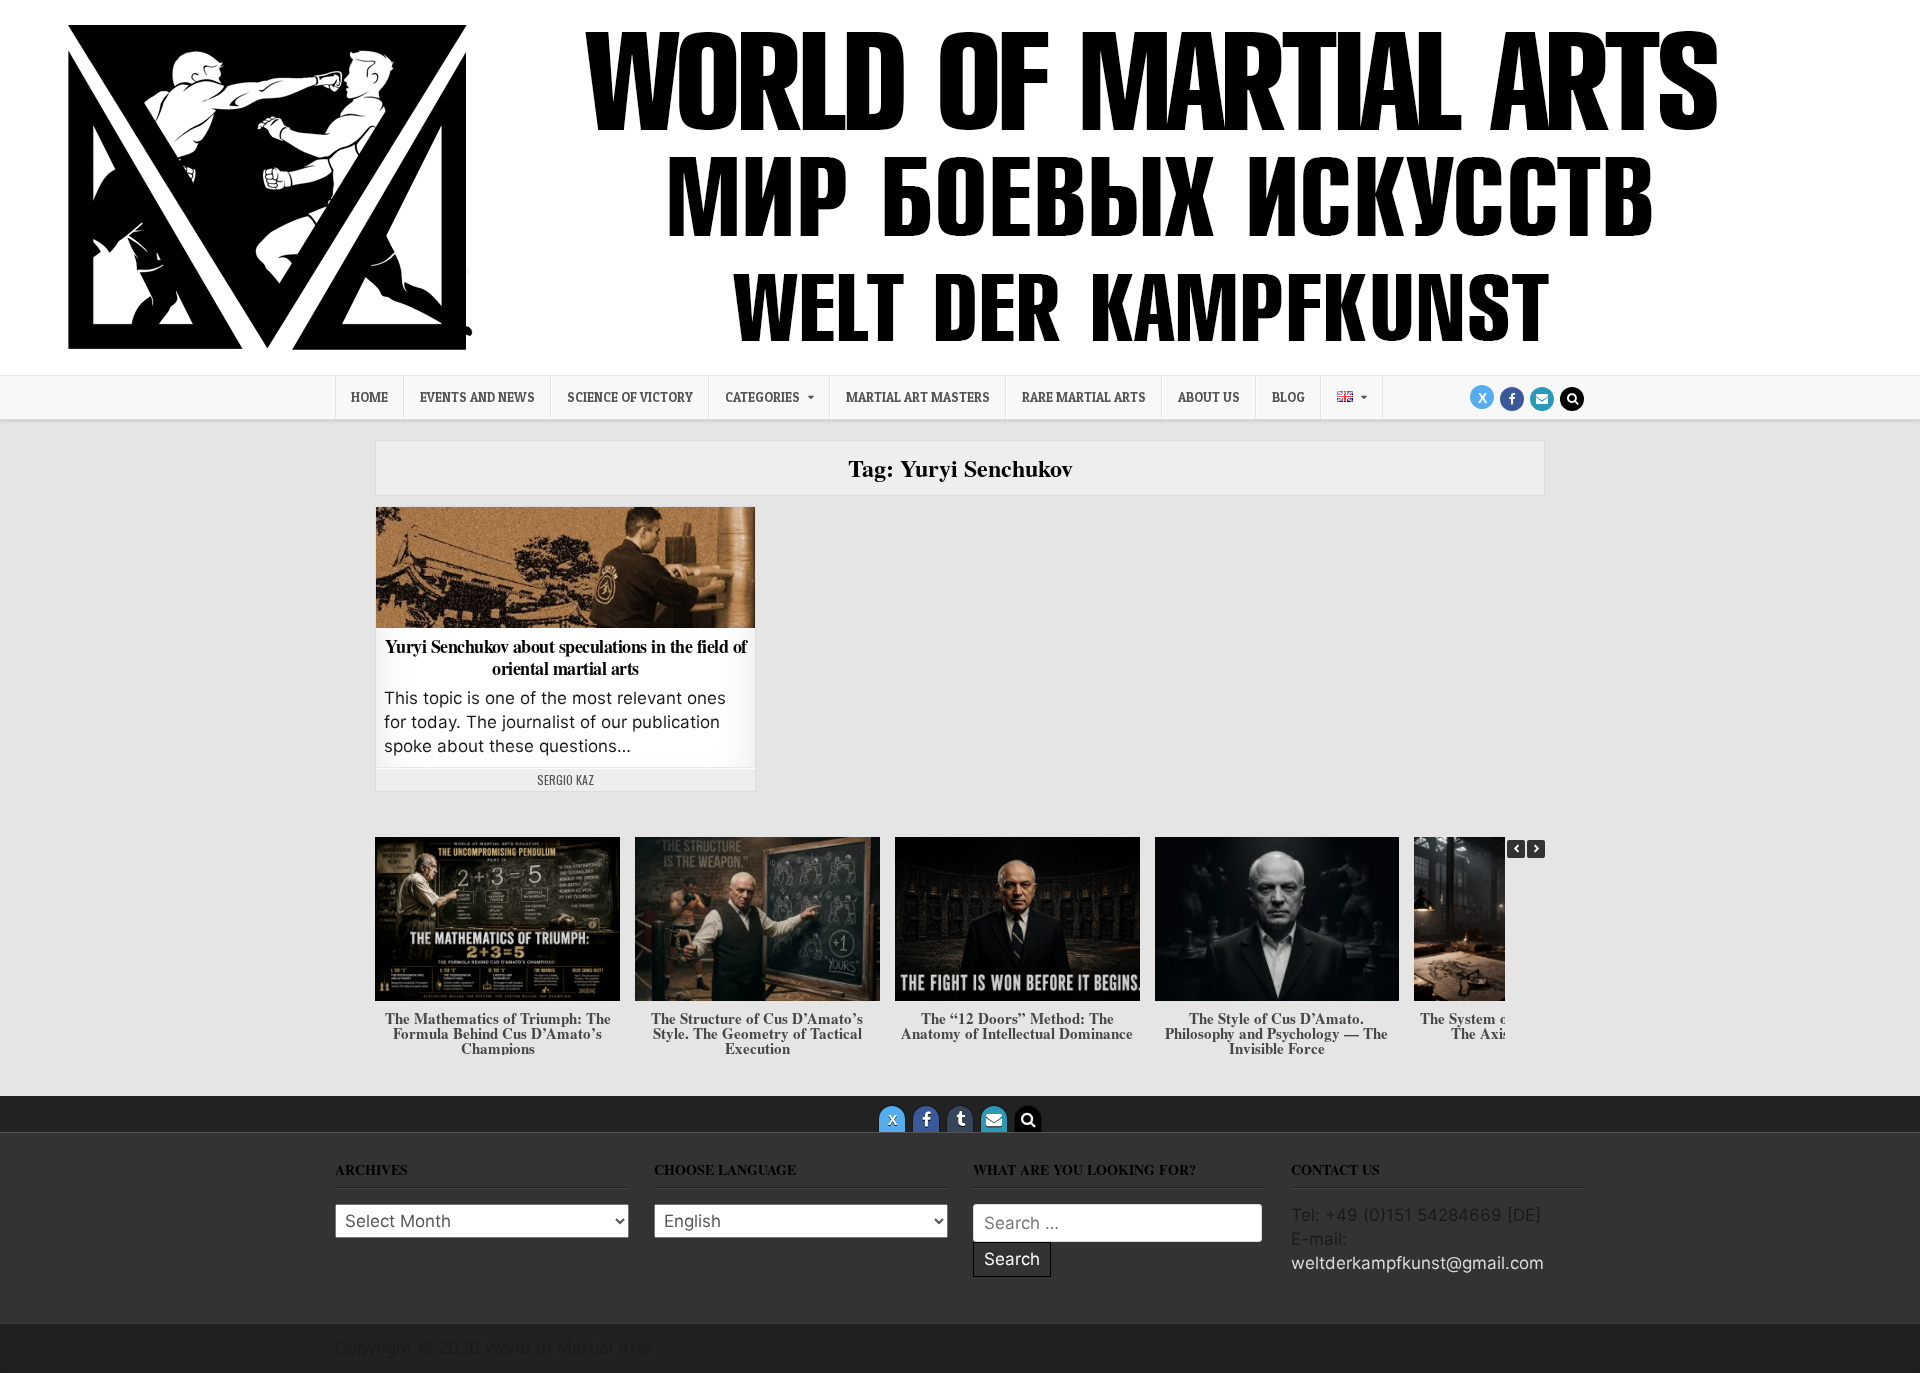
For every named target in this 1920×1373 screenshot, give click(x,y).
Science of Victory (630, 397)
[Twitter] (1482, 397)
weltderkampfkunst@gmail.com (1417, 1263)
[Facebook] (1512, 399)
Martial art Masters (918, 397)
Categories (762, 397)
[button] (1536, 849)
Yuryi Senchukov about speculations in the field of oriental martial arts (566, 657)
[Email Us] (1542, 399)
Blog (1288, 397)
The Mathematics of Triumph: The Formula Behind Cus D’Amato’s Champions (498, 1032)
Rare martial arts (1084, 397)
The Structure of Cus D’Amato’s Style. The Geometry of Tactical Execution (757, 1032)
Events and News (477, 397)
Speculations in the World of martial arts (565, 558)
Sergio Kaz (565, 780)
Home (369, 397)
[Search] (1572, 399)
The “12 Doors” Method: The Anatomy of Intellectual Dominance (1017, 1024)
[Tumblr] (960, 1119)
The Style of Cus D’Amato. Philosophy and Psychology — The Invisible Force (1276, 1032)
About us (1209, 397)
